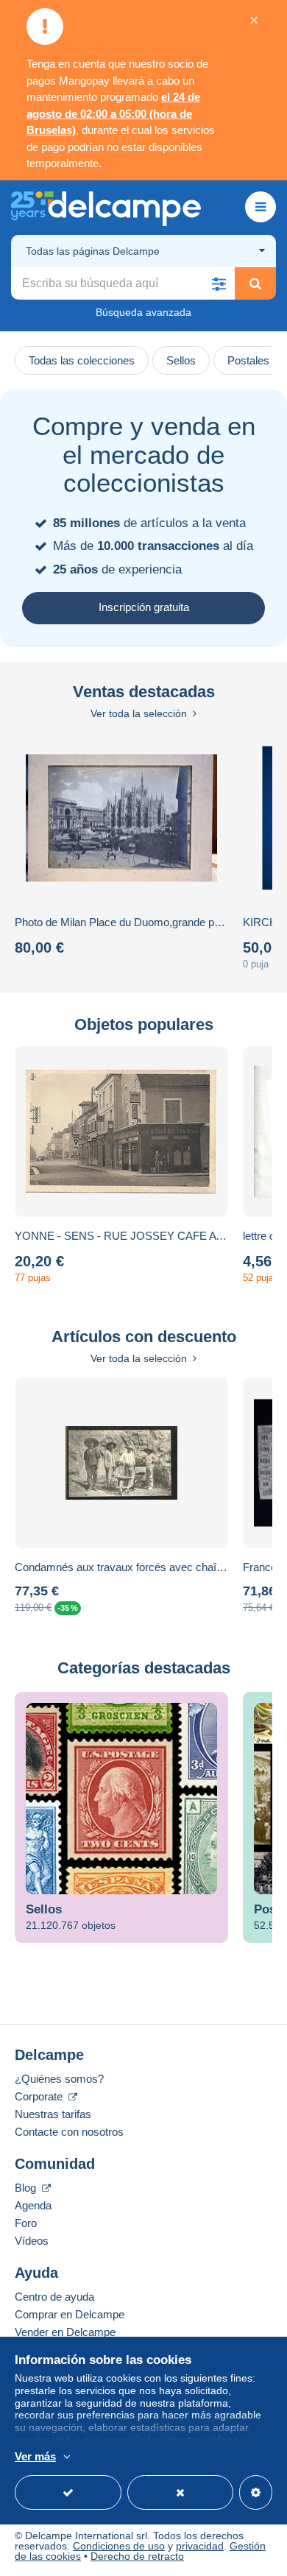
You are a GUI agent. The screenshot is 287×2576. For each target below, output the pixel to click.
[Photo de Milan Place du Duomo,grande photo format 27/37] (121, 818)
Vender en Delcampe (65, 2332)
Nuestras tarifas (53, 2114)
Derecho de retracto (137, 2556)
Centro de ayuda (54, 2297)
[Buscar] (255, 283)
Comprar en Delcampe (70, 2314)
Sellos (181, 360)
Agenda (33, 2205)
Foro (26, 2223)
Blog (27, 2188)
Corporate (40, 2096)
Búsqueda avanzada (143, 312)
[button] (219, 283)
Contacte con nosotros (69, 2132)
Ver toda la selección (139, 713)
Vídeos (32, 2241)
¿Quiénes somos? (59, 2079)
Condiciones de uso (119, 2546)
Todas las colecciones (82, 360)
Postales (248, 360)
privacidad (200, 2546)
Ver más (35, 2456)
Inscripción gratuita (144, 607)
